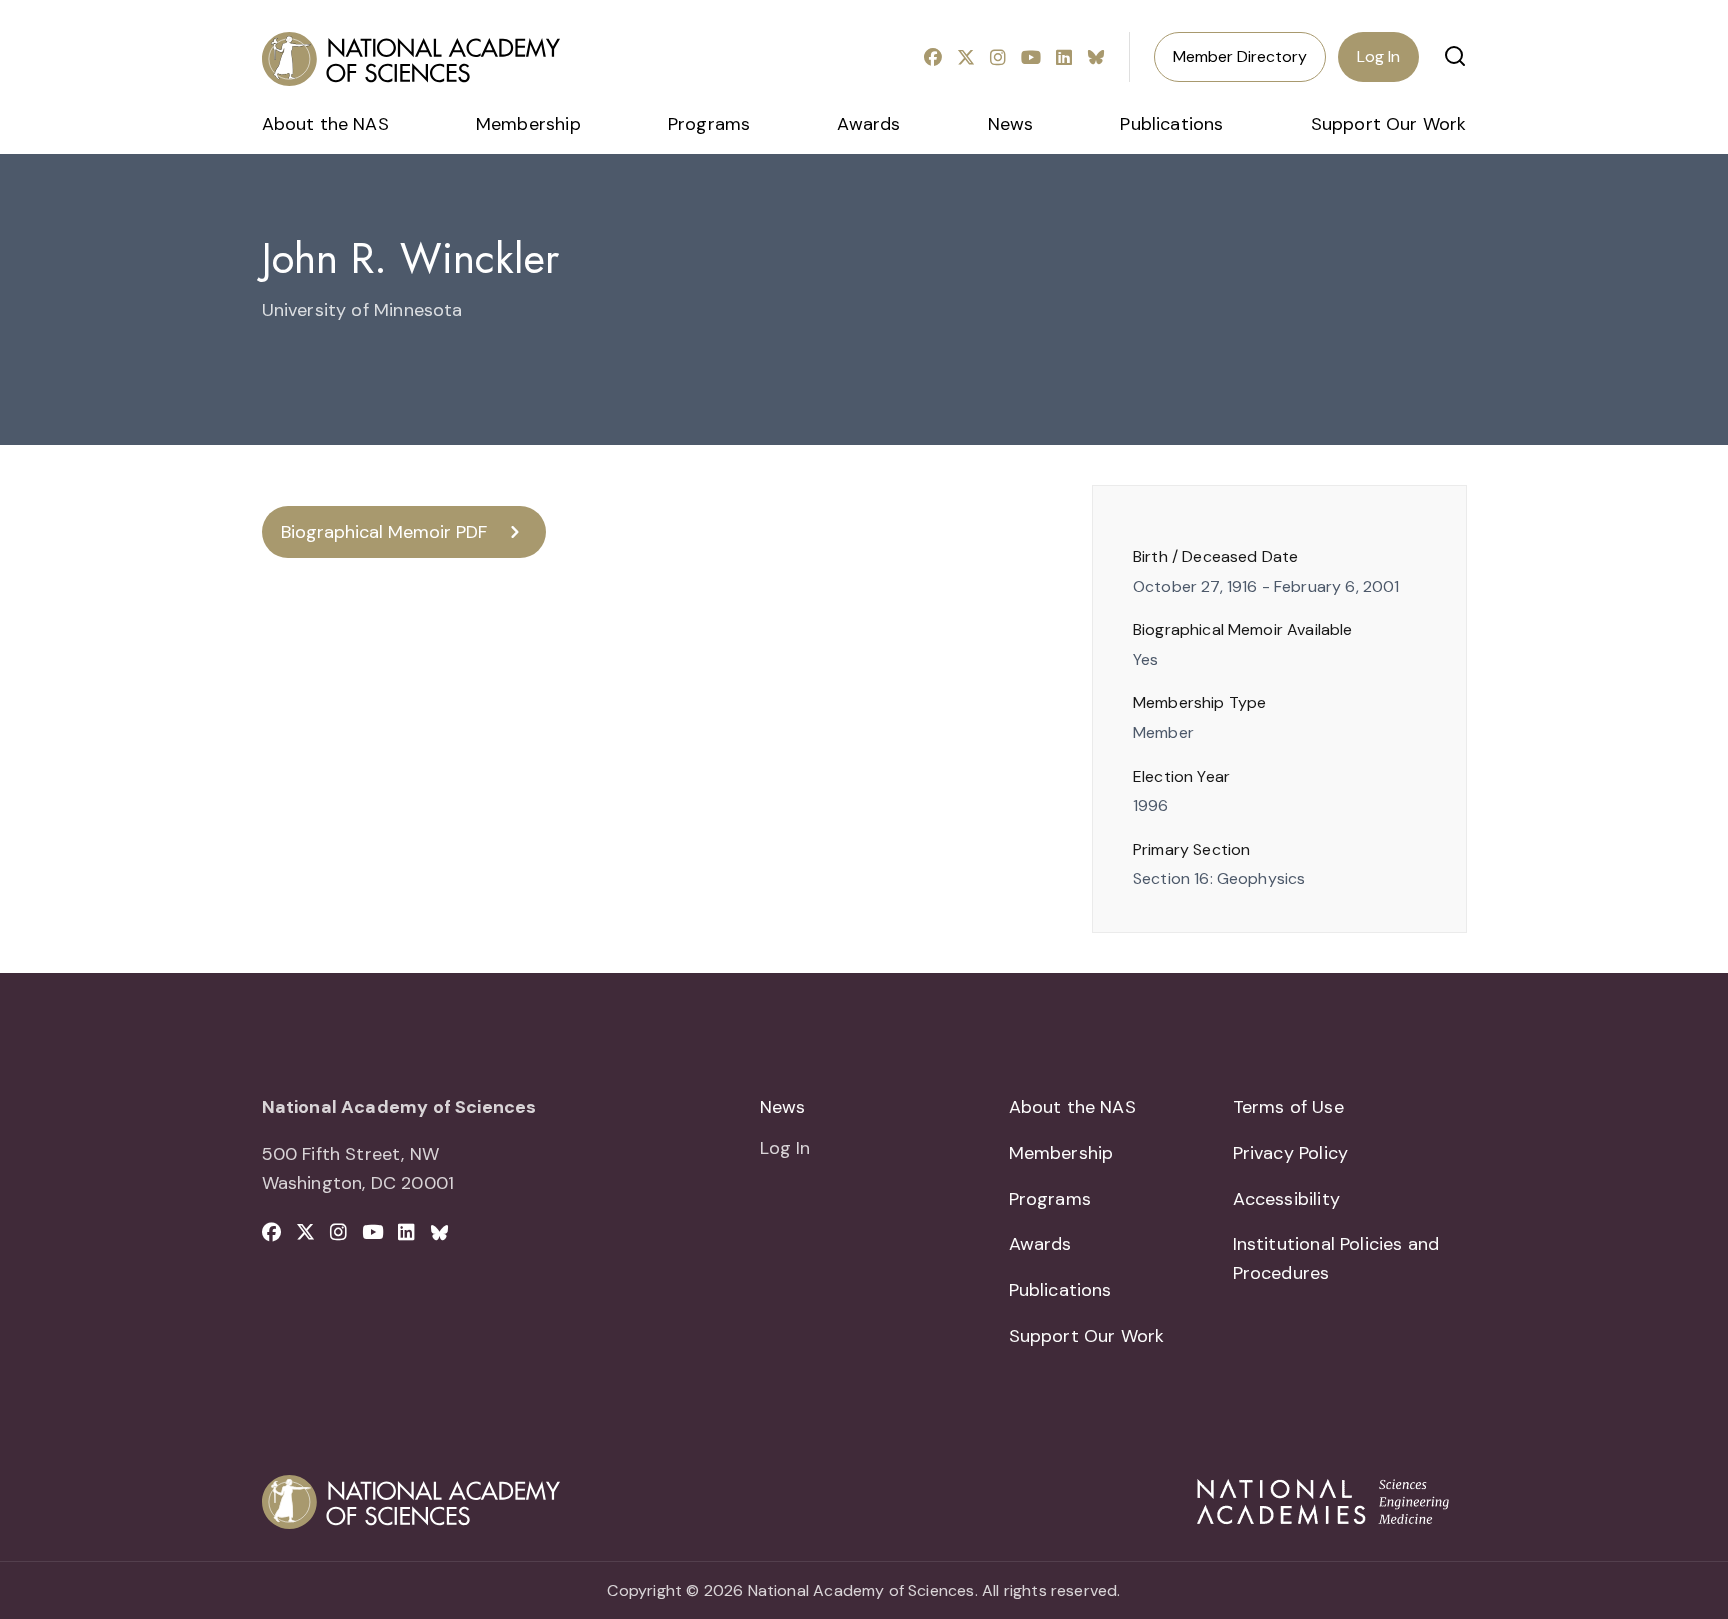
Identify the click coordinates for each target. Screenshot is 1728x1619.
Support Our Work (1389, 124)
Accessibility (1286, 1199)
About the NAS (325, 124)
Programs (709, 124)
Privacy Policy (1291, 1153)
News (1011, 124)
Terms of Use (1288, 1107)
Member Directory (1240, 56)
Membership (528, 124)
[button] (1455, 56)
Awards (868, 124)
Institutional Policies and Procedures (1336, 1258)
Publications (1171, 124)
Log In (1378, 56)
